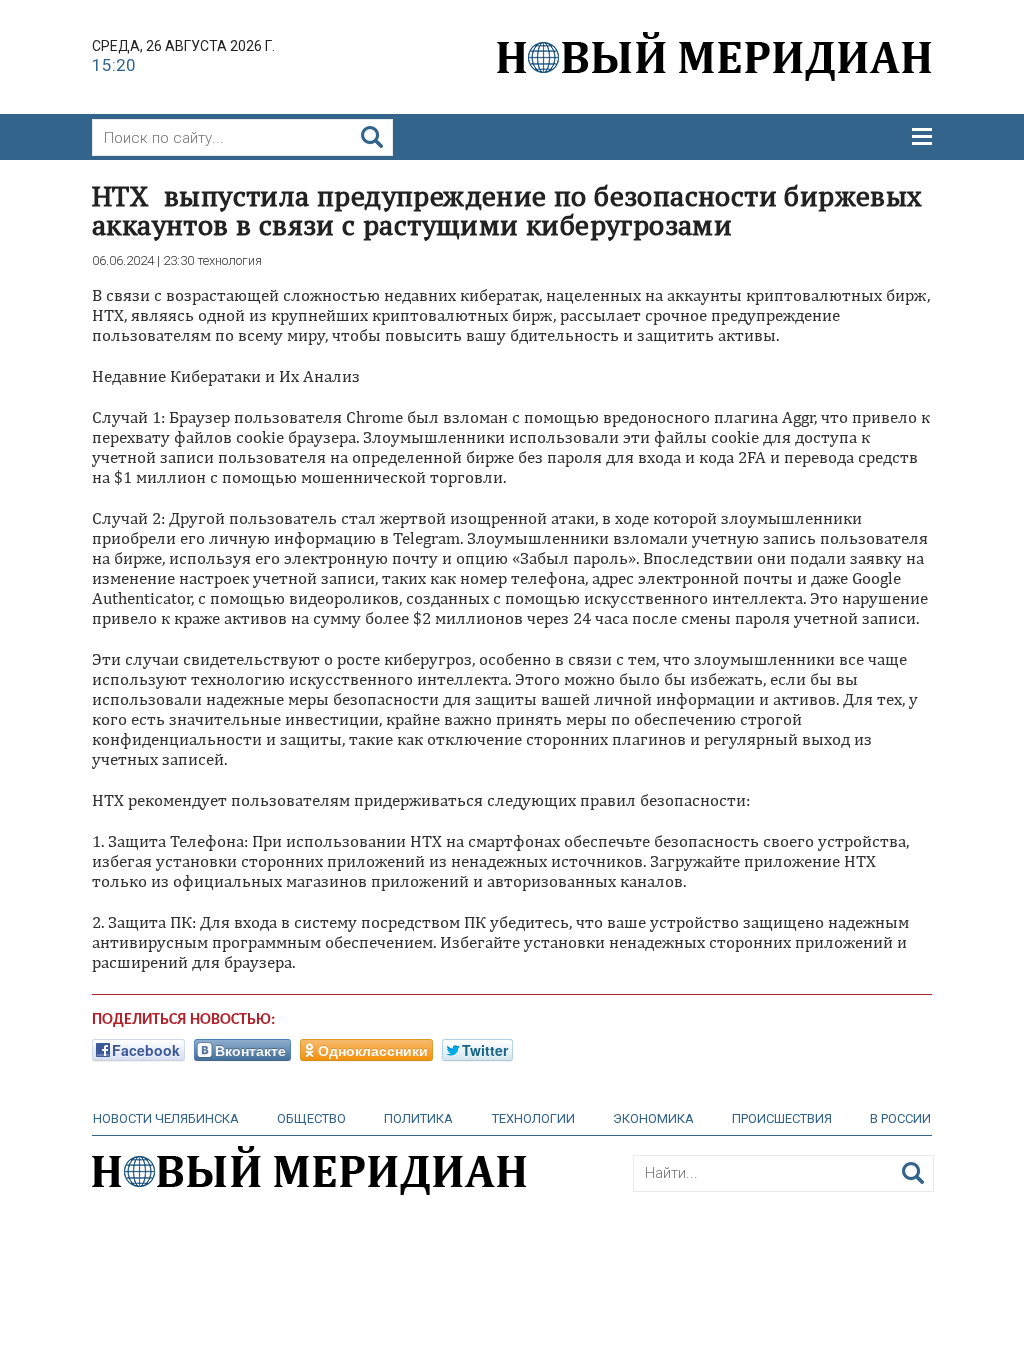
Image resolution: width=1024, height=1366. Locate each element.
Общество (311, 1118)
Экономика (653, 1118)
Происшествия (782, 1118)
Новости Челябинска (166, 1118)
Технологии (533, 1118)
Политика (418, 1118)
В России (900, 1118)
